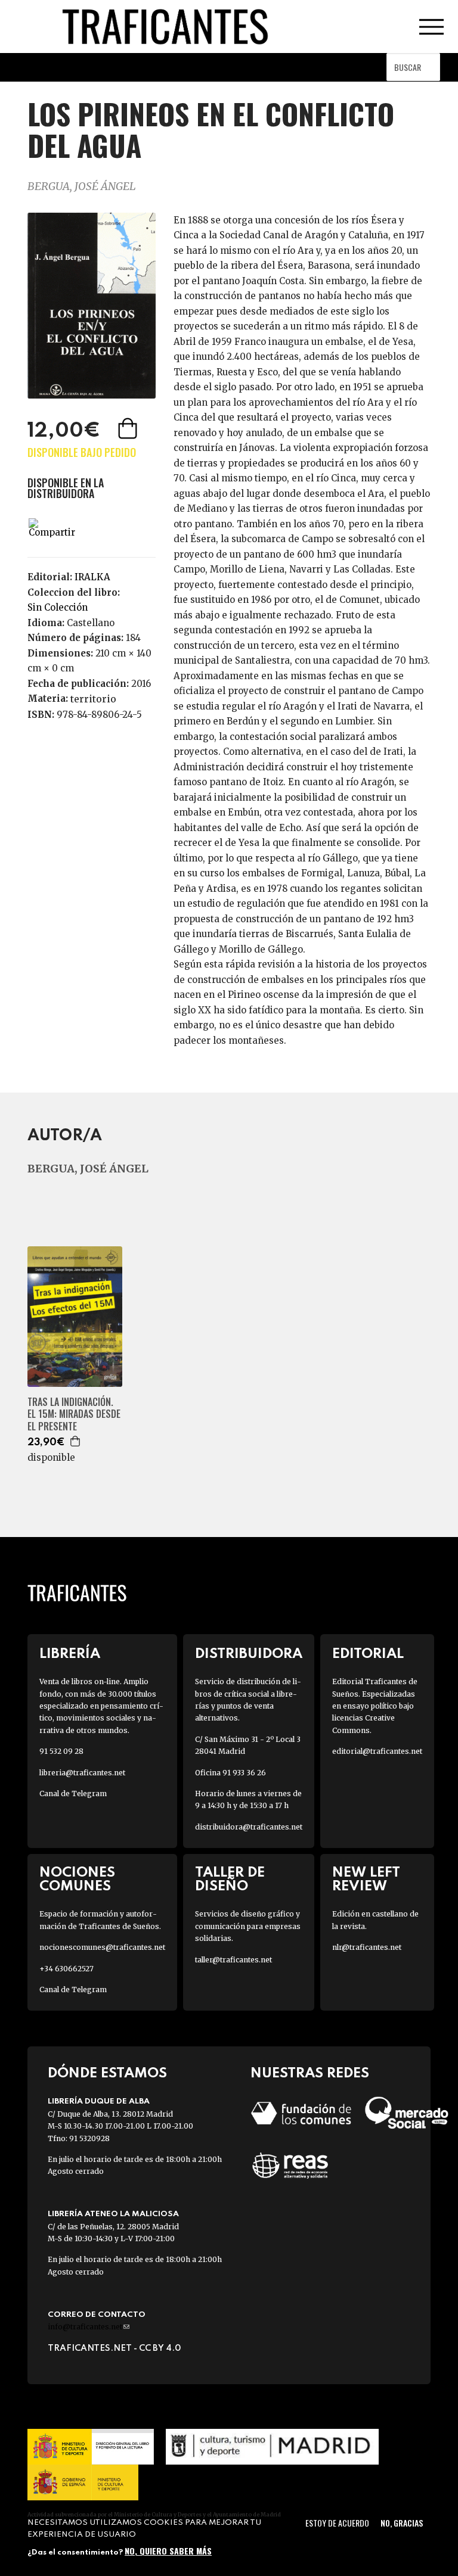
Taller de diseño (230, 1880)
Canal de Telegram (73, 1793)
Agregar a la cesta (129, 428)
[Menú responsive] (431, 27)
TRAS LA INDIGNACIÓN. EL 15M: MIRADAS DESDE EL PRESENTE (74, 1414)
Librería (70, 1654)
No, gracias (402, 2523)
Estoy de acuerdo (337, 2523)
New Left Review (366, 1880)
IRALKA (92, 577)
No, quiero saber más (168, 2551)
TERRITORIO (93, 699)
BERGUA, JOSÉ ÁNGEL (82, 186)
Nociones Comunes (77, 1880)
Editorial (368, 1654)
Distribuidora (249, 1654)
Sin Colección (58, 607)
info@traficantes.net (89, 2327)
